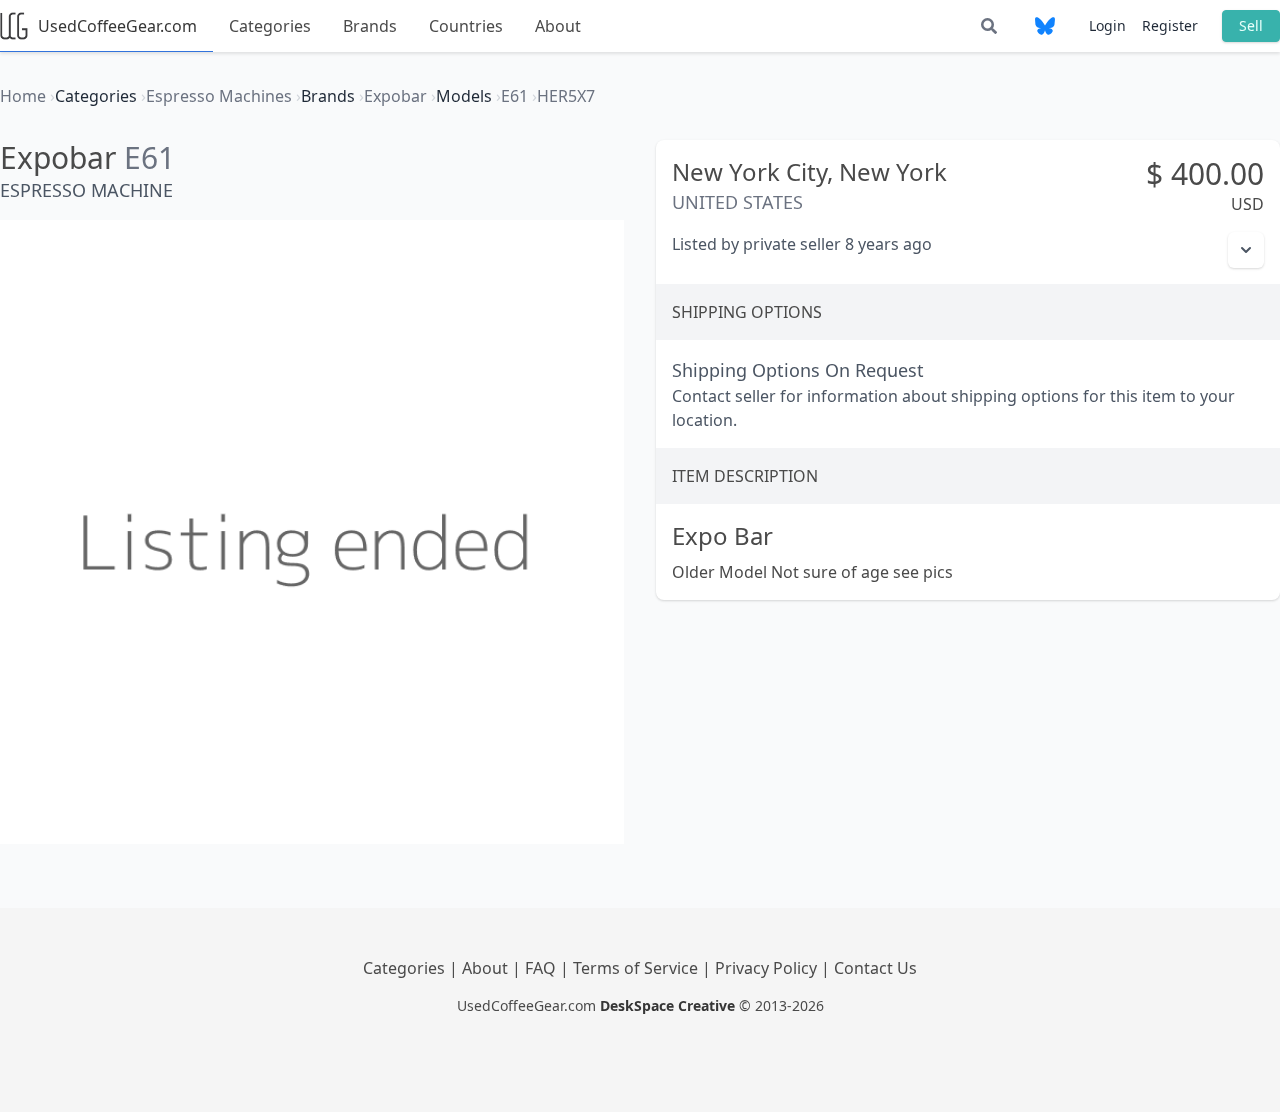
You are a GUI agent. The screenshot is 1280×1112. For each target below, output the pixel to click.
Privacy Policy (768, 968)
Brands (370, 26)
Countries (466, 26)
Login (1107, 25)
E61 (149, 157)
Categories (270, 26)
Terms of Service (637, 968)
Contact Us (875, 968)
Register (1170, 25)
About (558, 26)
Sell (1251, 25)
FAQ (542, 968)
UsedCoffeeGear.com (117, 26)
